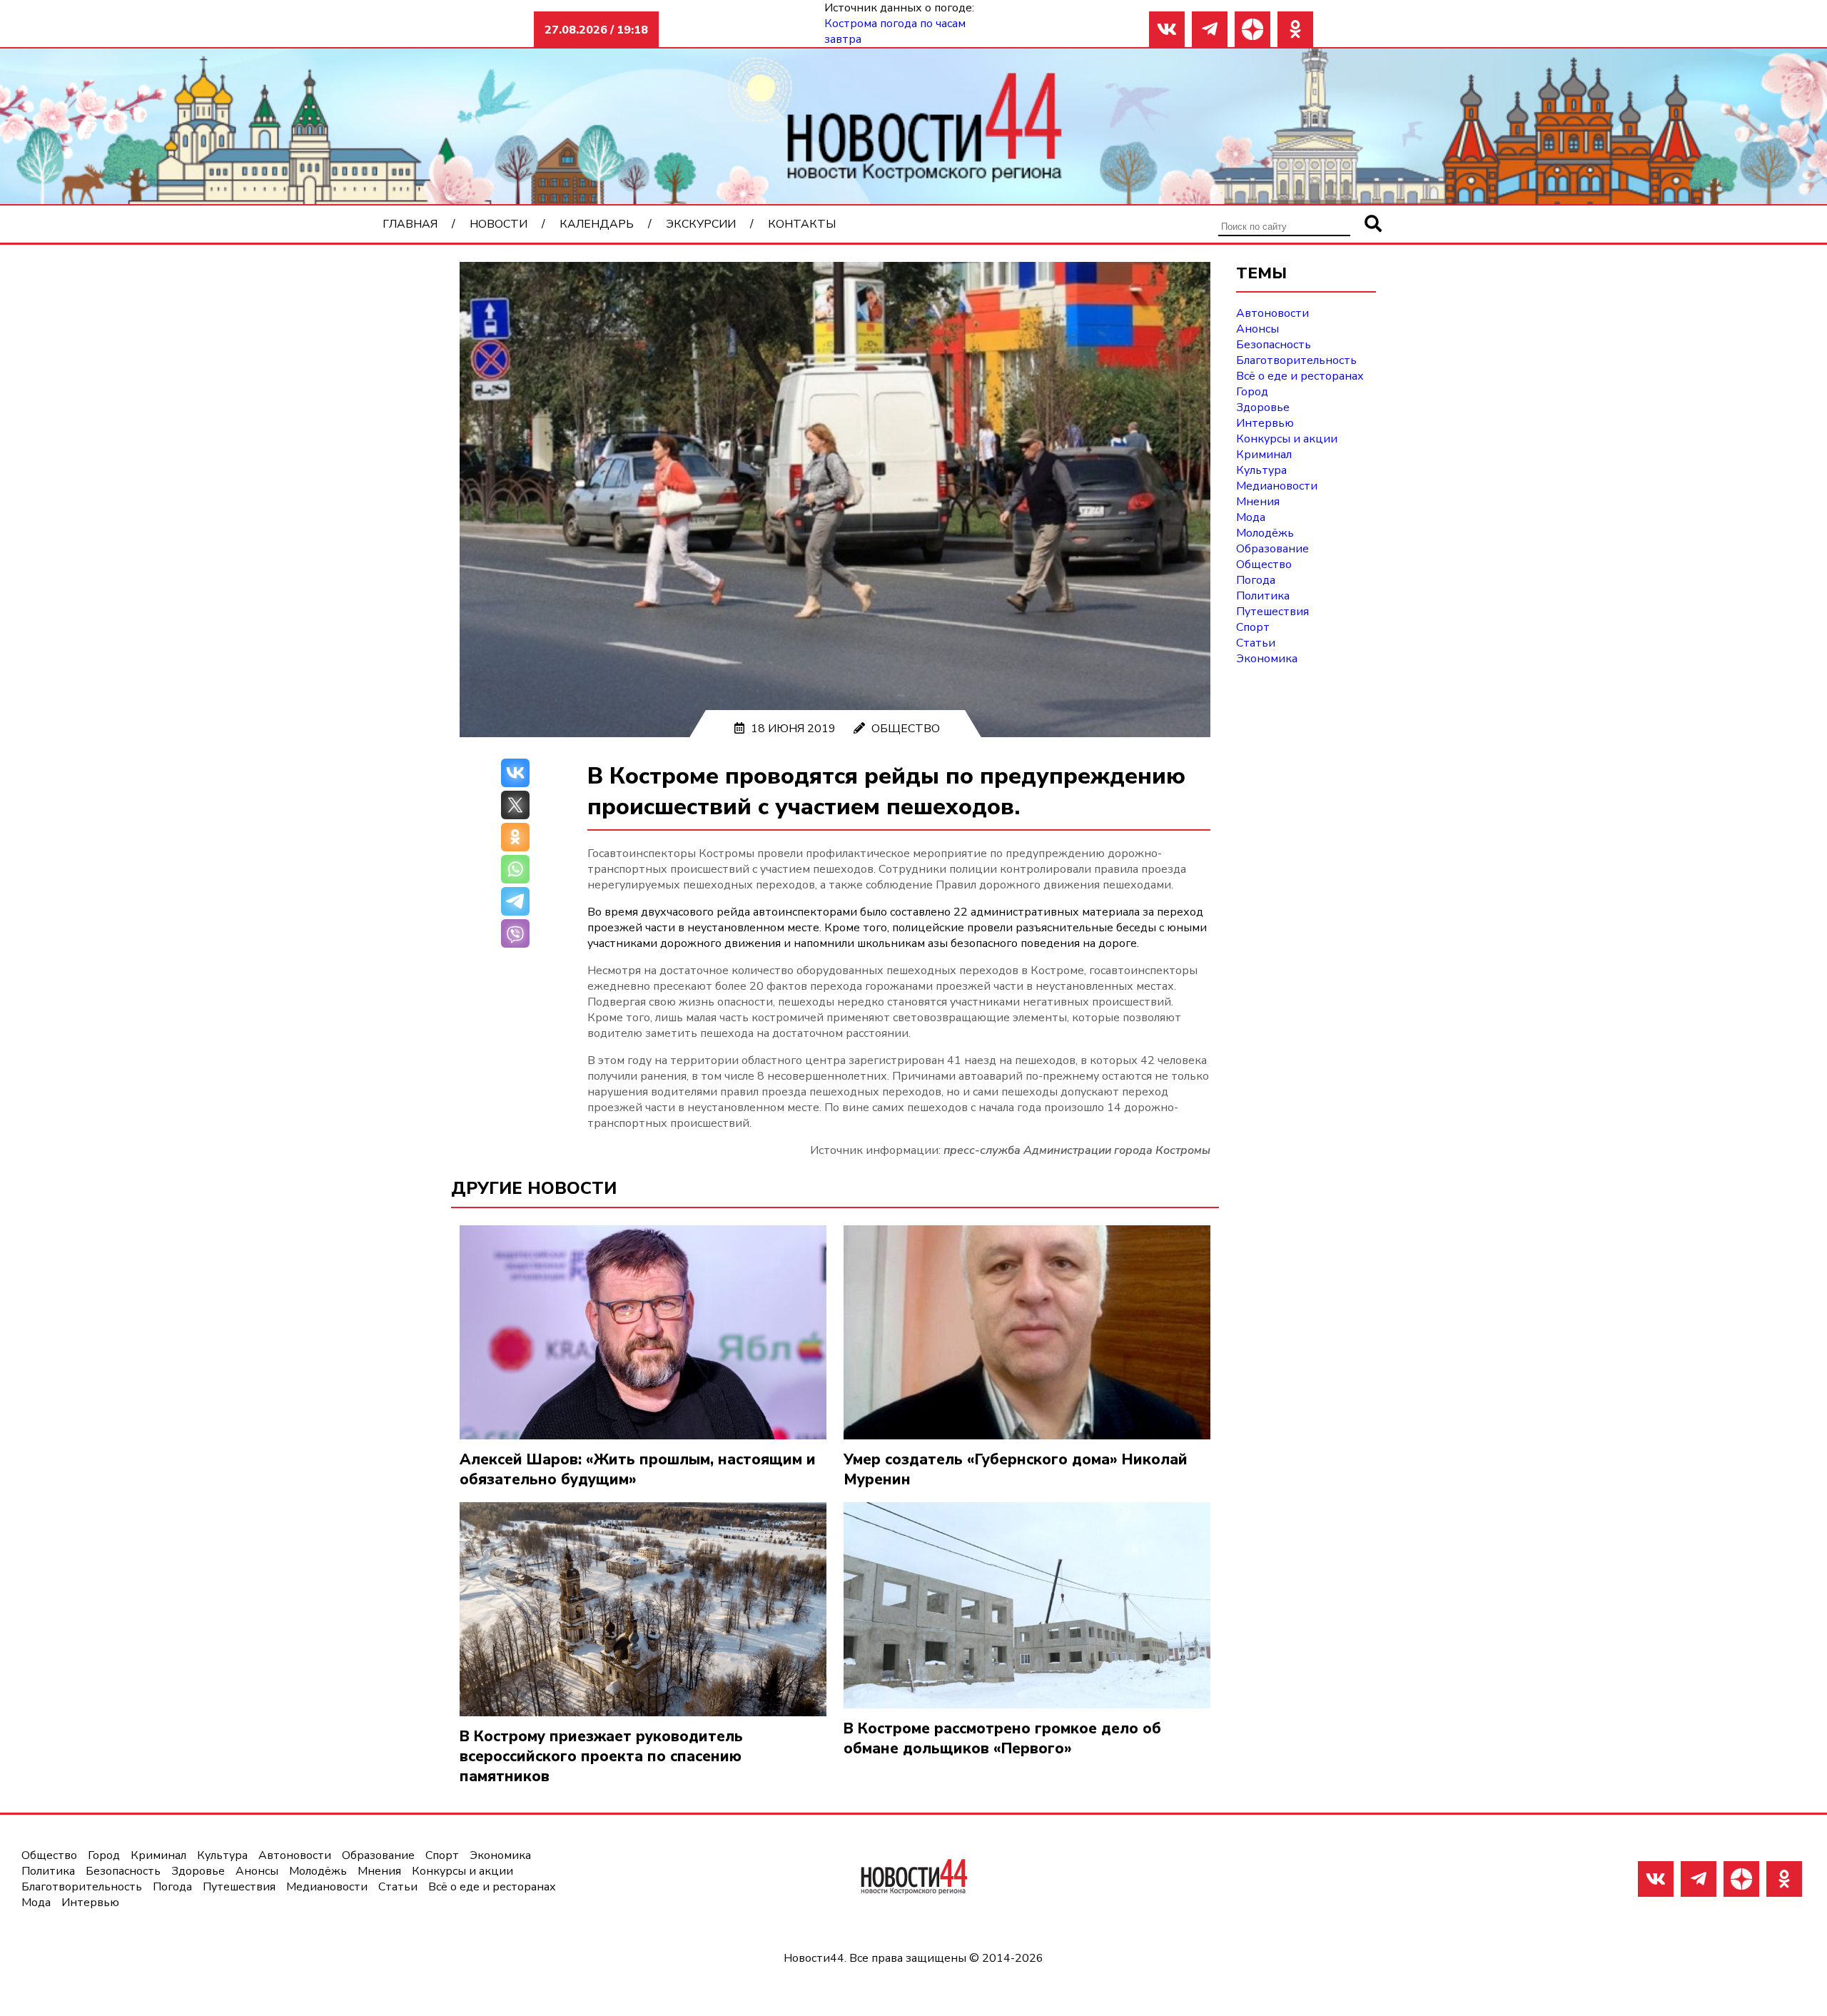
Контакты (802, 224)
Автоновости (1272, 313)
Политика (1263, 596)
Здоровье (1263, 407)
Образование (1272, 549)
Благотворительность (1296, 360)
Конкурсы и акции (1287, 439)
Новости (498, 224)
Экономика (1267, 659)
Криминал (1264, 455)
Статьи (1256, 643)
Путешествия (1272, 612)
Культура (1261, 470)
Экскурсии (701, 224)
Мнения (1258, 502)
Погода (1256, 580)
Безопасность (1274, 345)
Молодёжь (1265, 533)
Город (1252, 392)
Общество (906, 729)
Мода (1251, 517)
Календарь (597, 224)
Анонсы (1257, 329)
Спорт (1253, 627)
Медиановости (1277, 486)
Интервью (1265, 423)
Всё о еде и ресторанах (1300, 376)
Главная (410, 224)
